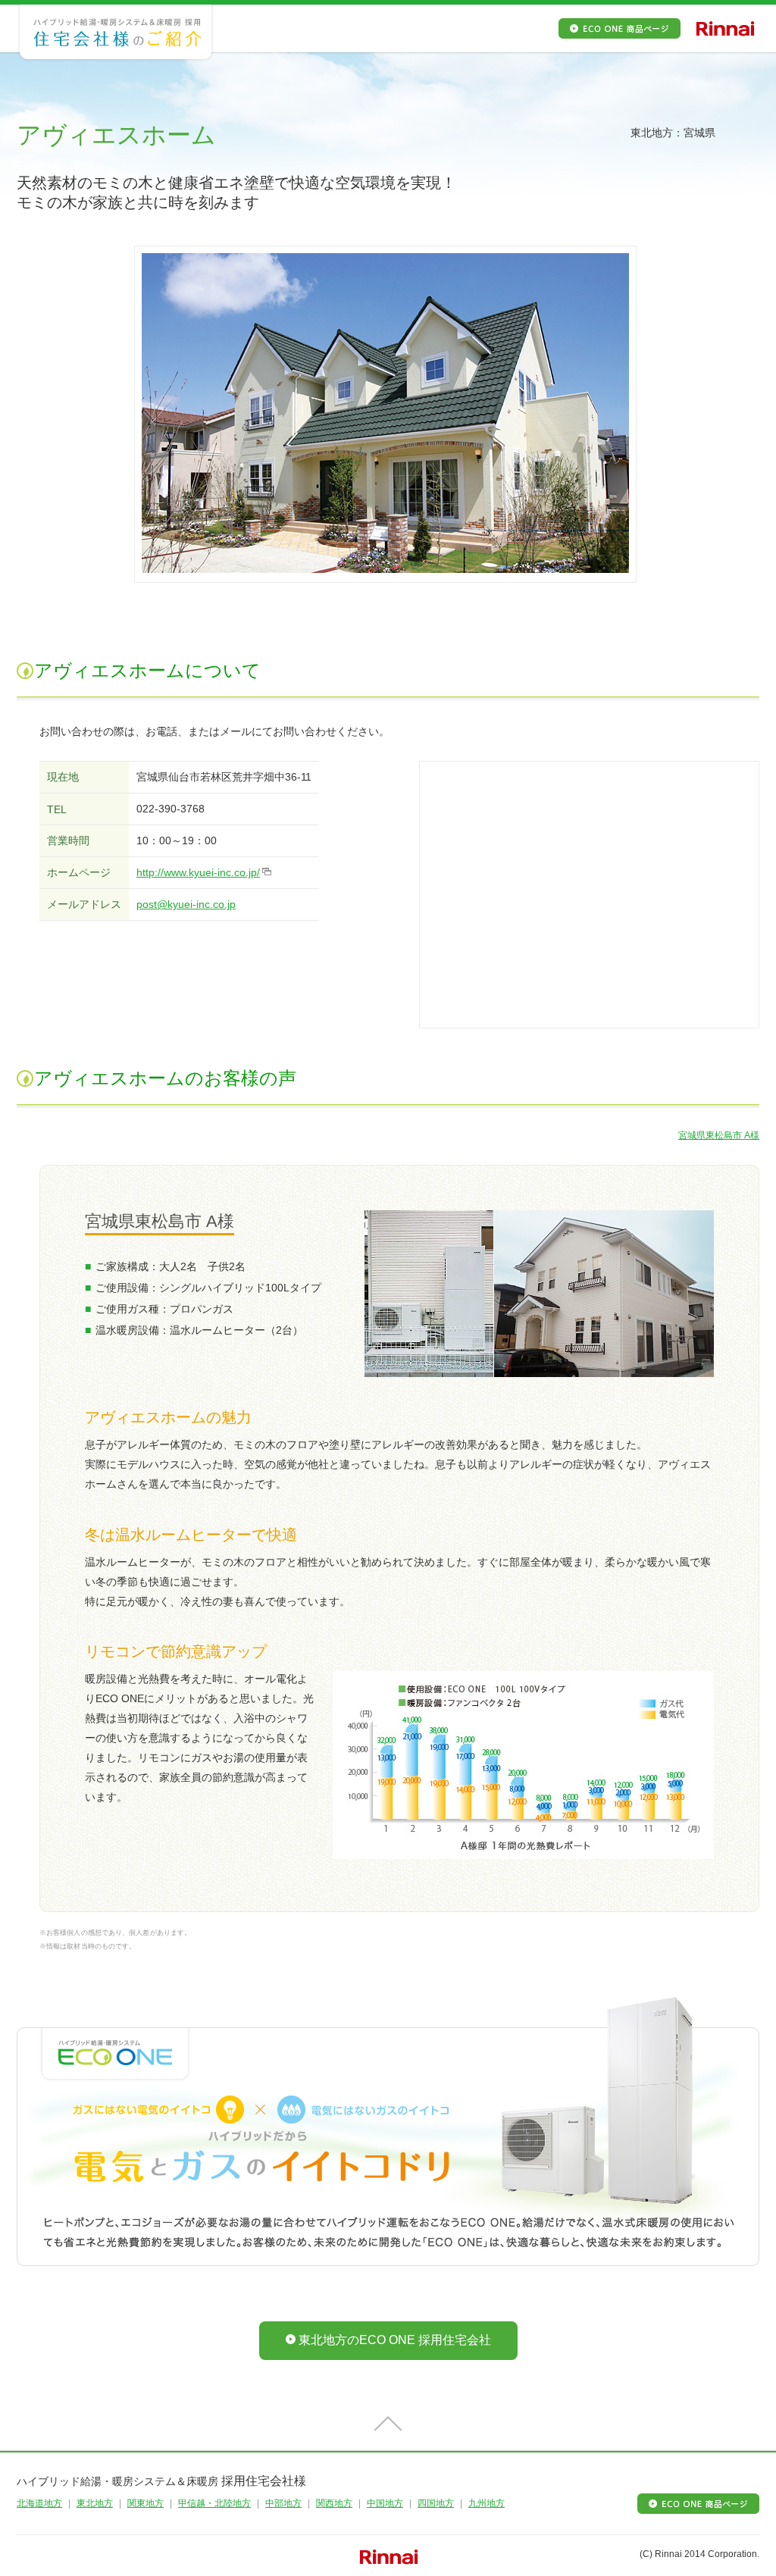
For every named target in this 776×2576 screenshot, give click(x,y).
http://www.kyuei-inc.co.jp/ (198, 872)
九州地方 (487, 2503)
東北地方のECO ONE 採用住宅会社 (395, 2340)
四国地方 (436, 2503)
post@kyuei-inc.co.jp (186, 904)
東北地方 (95, 2503)
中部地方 (283, 2503)
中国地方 (385, 2503)
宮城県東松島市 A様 (719, 1135)
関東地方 (145, 2503)
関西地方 (334, 2503)
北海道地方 (39, 2503)
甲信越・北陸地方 (214, 2503)
